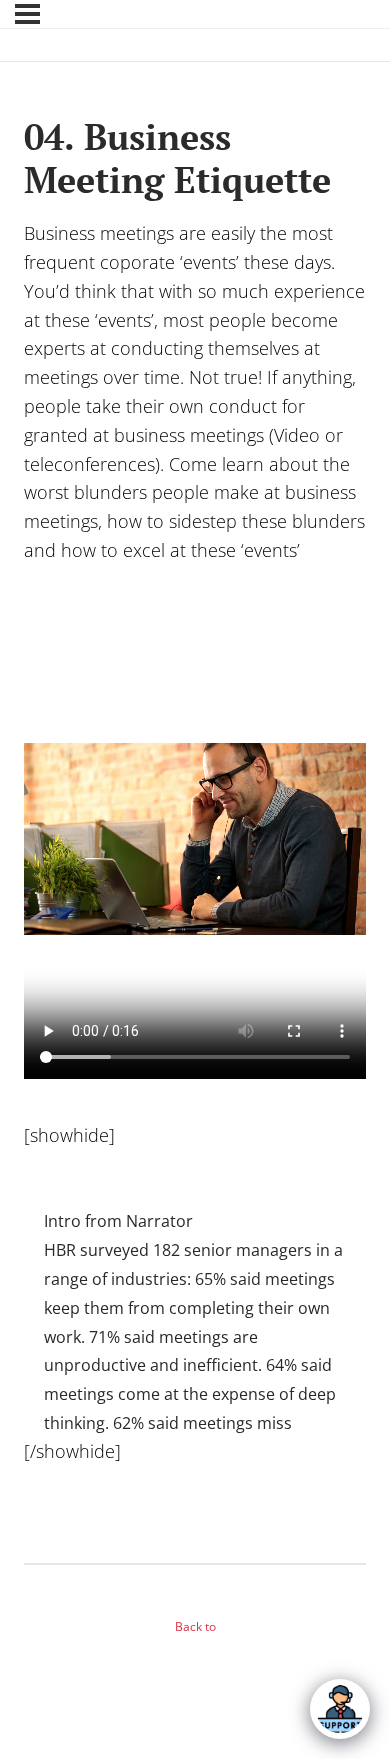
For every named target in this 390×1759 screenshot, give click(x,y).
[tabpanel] (195, 883)
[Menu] (27, 14)
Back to (195, 1626)
